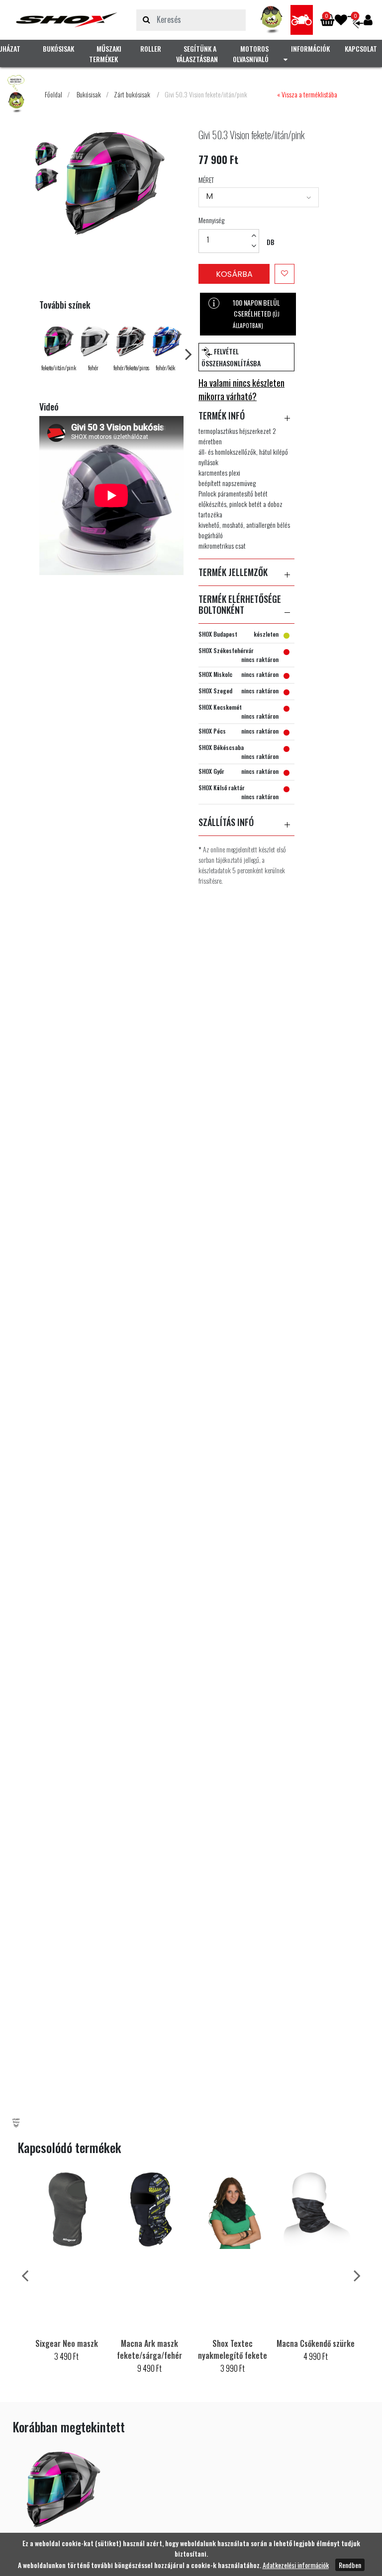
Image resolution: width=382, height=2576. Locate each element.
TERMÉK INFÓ (222, 416)
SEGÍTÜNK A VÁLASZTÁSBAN (197, 54)
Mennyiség (211, 220)
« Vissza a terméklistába (307, 94)
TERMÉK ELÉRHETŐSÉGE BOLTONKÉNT (240, 605)
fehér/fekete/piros (131, 368)
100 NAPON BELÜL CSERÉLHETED (256, 313)
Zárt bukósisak (132, 94)
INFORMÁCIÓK (310, 48)
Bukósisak (89, 94)
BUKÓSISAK (58, 48)
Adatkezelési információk (296, 2565)
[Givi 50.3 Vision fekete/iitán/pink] (67, 20)
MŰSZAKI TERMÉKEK (105, 54)
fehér (93, 368)
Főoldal (53, 94)
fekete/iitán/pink (59, 368)
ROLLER (151, 48)
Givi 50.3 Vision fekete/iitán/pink (206, 94)
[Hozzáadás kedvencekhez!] (285, 274)
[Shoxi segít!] (272, 20)
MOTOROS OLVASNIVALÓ (251, 54)
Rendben (350, 2565)
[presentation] (189, 353)
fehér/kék (165, 368)
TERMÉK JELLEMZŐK (233, 573)
